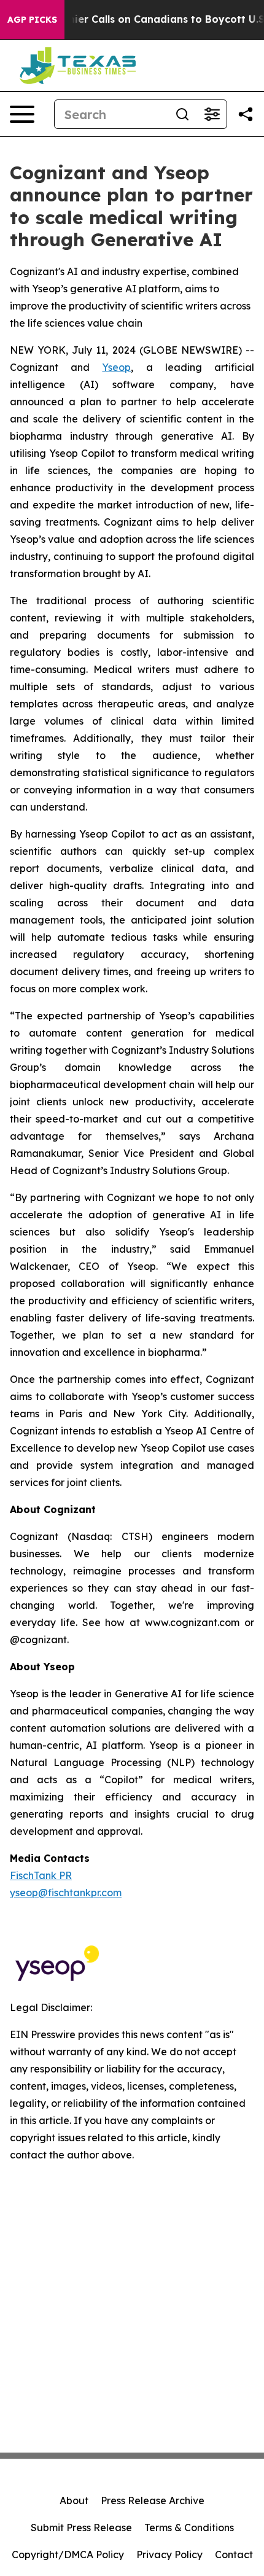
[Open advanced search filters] (212, 114)
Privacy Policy (169, 2555)
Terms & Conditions (189, 2527)
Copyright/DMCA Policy (68, 2555)
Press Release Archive (153, 2500)
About (74, 2500)
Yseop (116, 367)
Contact (234, 2555)
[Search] (182, 114)
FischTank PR (41, 1875)
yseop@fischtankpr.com (66, 1893)
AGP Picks (32, 20)
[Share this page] (246, 114)
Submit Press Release (81, 2527)
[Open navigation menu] (22, 114)
